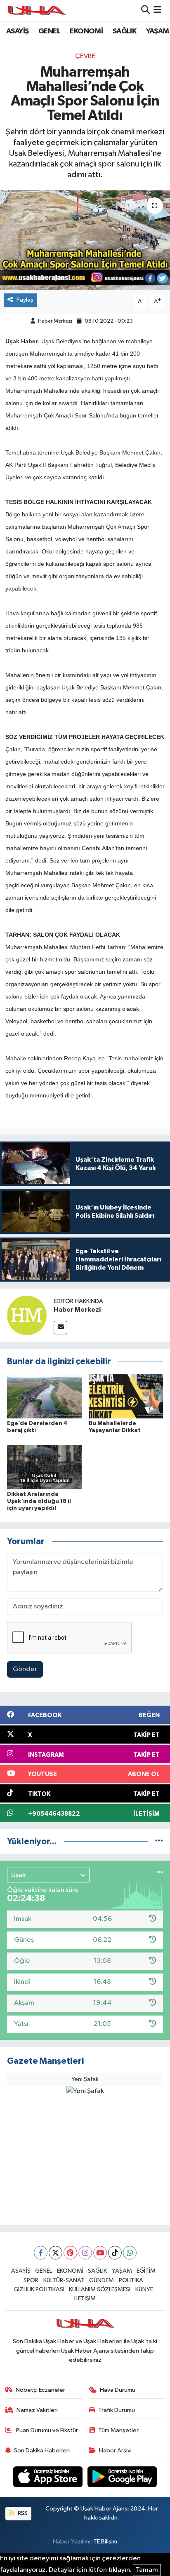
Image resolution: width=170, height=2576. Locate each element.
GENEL (49, 31)
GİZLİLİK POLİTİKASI (39, 2289)
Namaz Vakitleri (37, 2410)
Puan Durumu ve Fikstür (46, 2430)
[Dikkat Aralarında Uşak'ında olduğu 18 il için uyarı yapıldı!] (44, 1467)
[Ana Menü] (157, 11)
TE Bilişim (105, 2542)
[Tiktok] (115, 2253)
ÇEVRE (85, 56)
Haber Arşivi (115, 2451)
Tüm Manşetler (118, 2430)
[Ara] (145, 11)
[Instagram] (85, 2253)
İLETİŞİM (85, 2298)
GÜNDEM (102, 2280)
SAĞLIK (124, 31)
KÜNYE (144, 2289)
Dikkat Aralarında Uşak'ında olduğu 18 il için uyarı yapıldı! (39, 1501)
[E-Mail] (60, 1328)
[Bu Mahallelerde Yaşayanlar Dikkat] (126, 1396)
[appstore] (49, 2478)
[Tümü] (159, 1841)
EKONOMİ (86, 31)
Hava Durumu (118, 2390)
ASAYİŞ (17, 31)
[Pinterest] (70, 2253)
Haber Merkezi (55, 321)
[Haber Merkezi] (27, 1315)
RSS (22, 2513)
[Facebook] (41, 2253)
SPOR (31, 2280)
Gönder (25, 1669)
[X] (55, 2253)
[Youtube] (100, 2253)
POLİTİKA (131, 2280)
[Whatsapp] (130, 2253)
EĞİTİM (146, 2271)
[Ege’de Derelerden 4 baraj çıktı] (44, 1396)
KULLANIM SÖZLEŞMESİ (100, 2289)
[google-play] (122, 2478)
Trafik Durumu (117, 2410)
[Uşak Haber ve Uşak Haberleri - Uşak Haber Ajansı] (36, 11)
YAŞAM (158, 31)
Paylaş (25, 300)
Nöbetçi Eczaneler (40, 2390)
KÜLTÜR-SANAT (64, 2280)
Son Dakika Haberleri (42, 2451)
